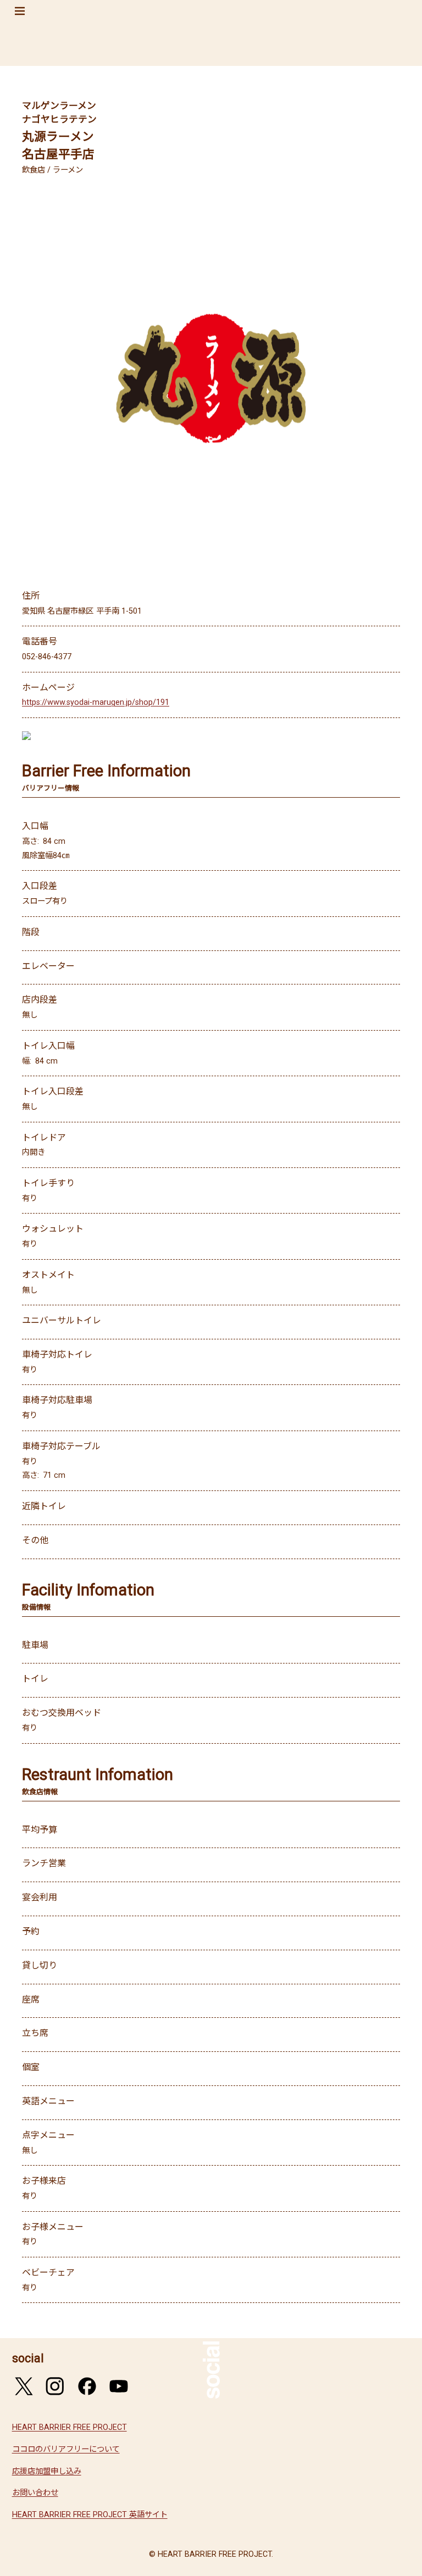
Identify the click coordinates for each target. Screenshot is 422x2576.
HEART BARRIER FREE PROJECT (70, 2427)
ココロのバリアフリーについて (66, 2449)
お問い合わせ (35, 2493)
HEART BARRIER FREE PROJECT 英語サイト (90, 2515)
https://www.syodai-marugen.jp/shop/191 (96, 702)
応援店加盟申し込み (47, 2471)
